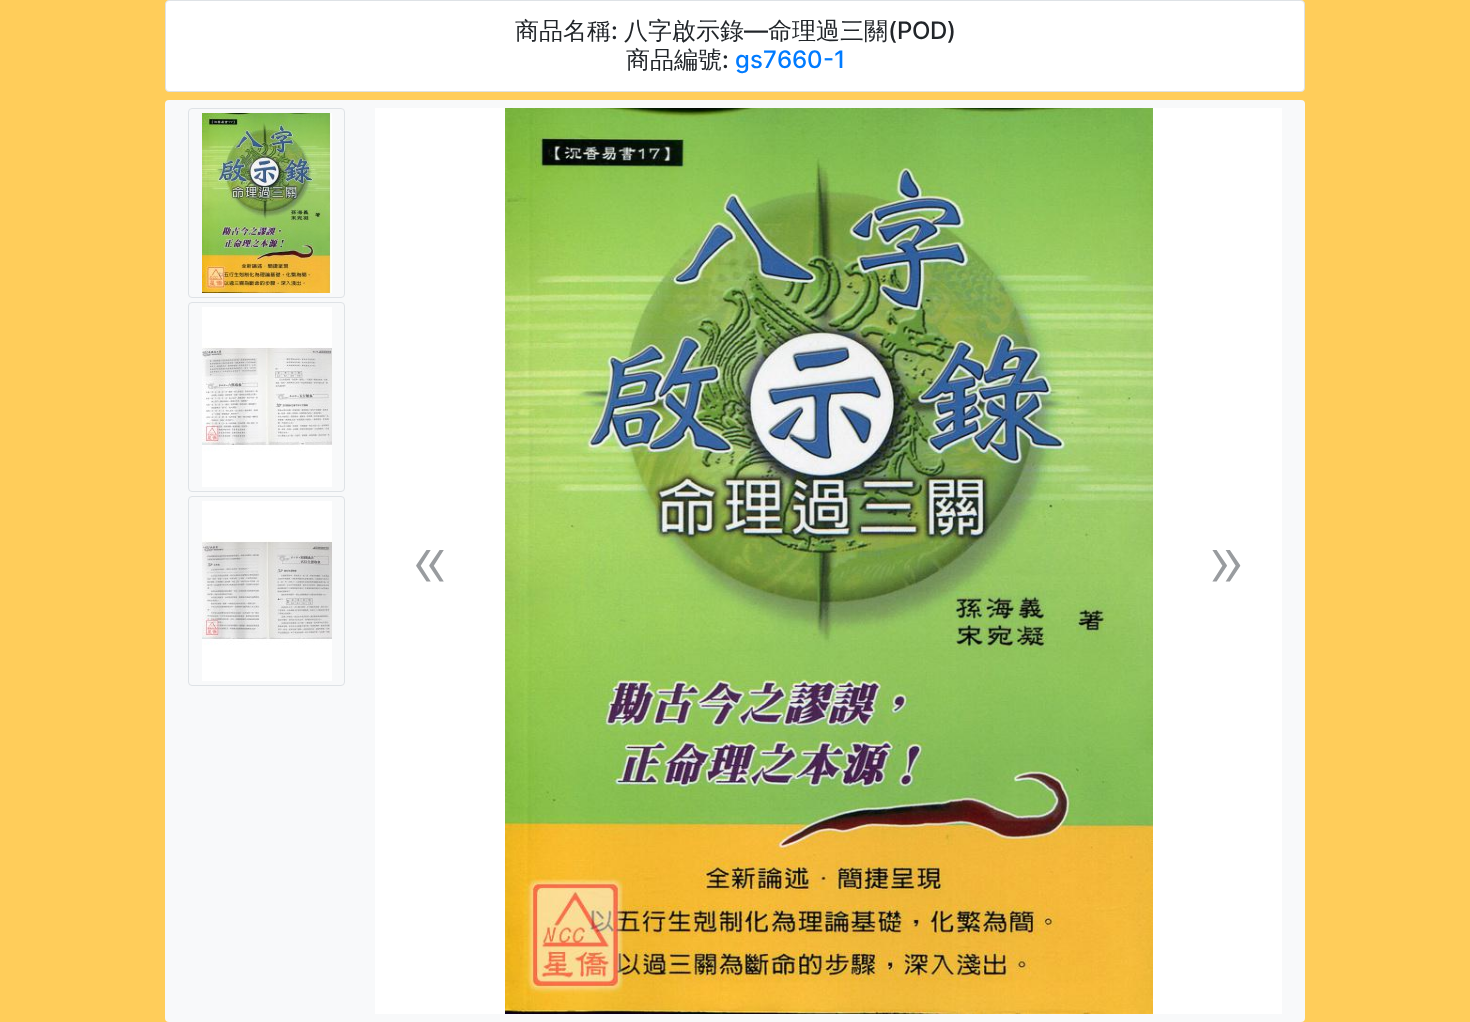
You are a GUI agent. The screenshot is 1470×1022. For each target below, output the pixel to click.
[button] (430, 561)
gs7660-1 (790, 59)
